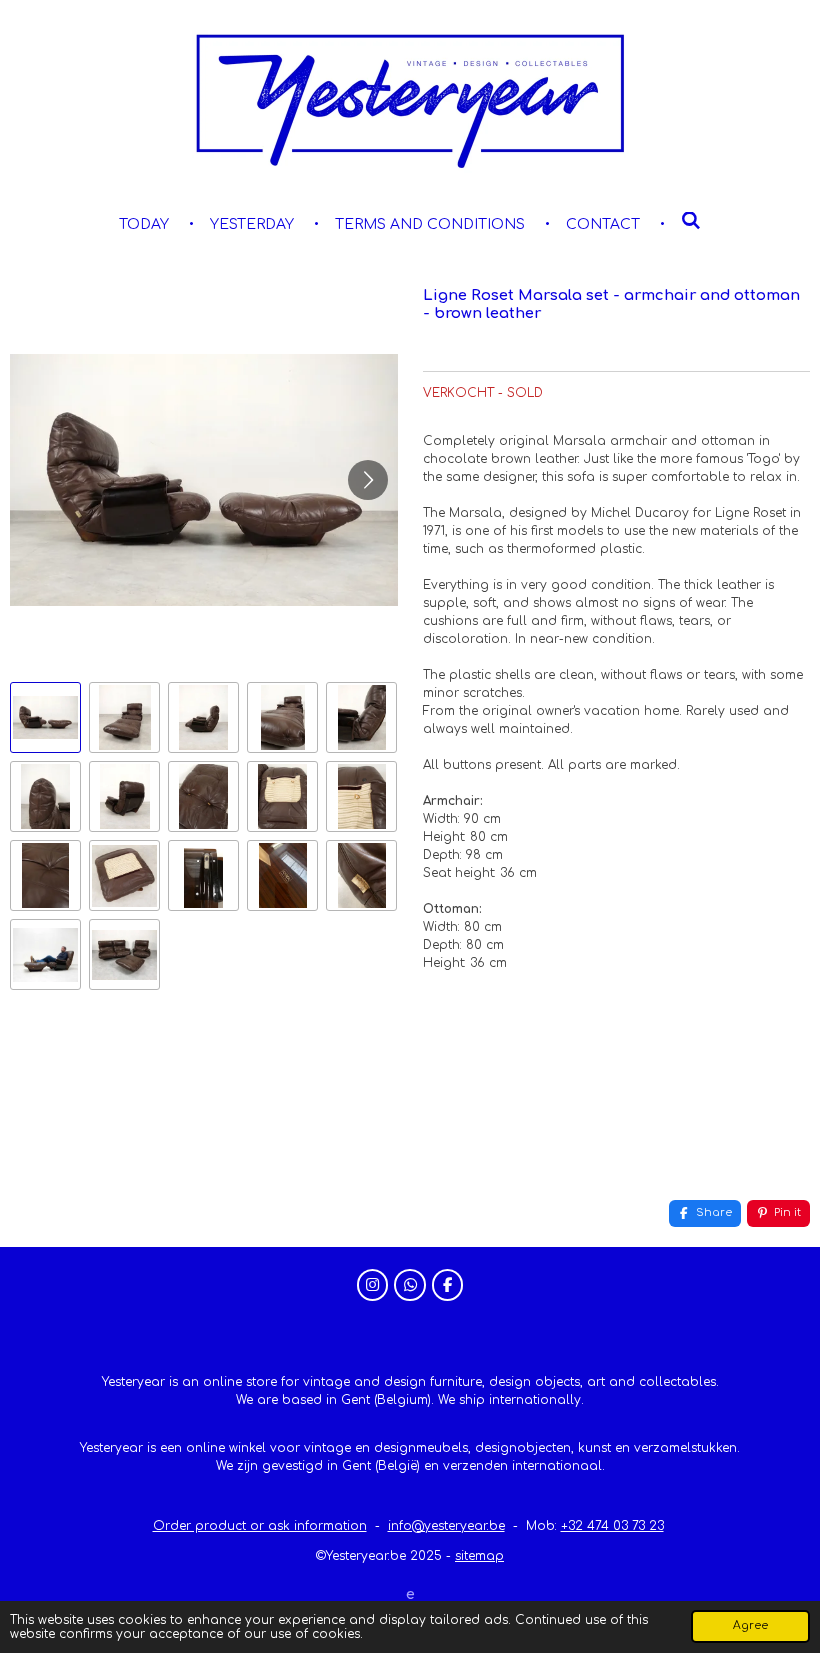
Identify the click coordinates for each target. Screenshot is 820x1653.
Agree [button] (750, 1625)
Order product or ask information (260, 1526)
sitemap (479, 1556)
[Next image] (368, 480)
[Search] (691, 221)
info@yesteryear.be (446, 1526)
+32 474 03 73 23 (612, 1526)
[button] (45, 717)
